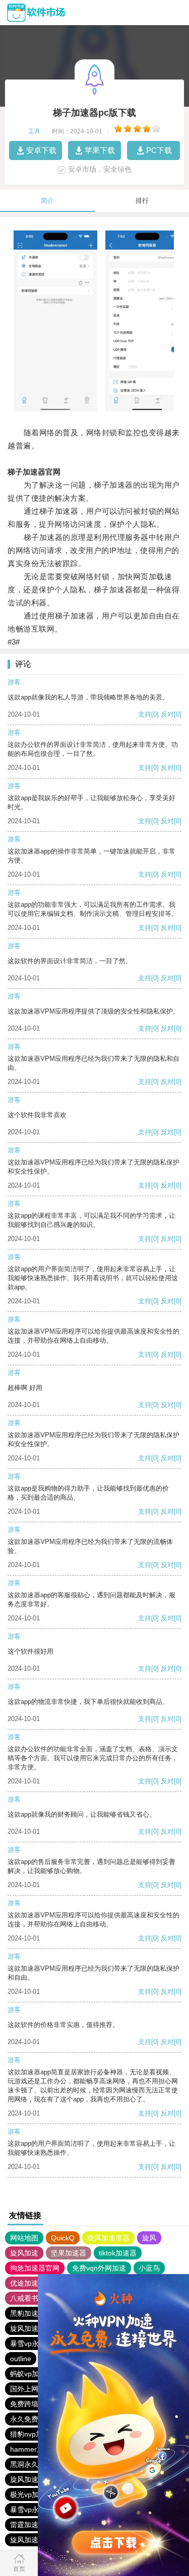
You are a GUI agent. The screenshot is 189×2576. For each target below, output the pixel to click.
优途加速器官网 (35, 2283)
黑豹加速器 (28, 2313)
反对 (167, 714)
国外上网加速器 (35, 2389)
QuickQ (63, 2238)
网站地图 (24, 2238)
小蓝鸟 (149, 2268)
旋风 (149, 2238)
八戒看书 (24, 2298)
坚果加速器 (69, 2253)
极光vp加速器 (31, 2494)
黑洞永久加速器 (35, 2464)
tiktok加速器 (118, 2253)
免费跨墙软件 (31, 2404)
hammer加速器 (34, 2449)
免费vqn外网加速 (99, 2268)
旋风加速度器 (108, 2238)
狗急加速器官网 (35, 2268)
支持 (145, 714)
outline (21, 2359)
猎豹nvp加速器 (34, 2434)
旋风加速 (24, 2253)
